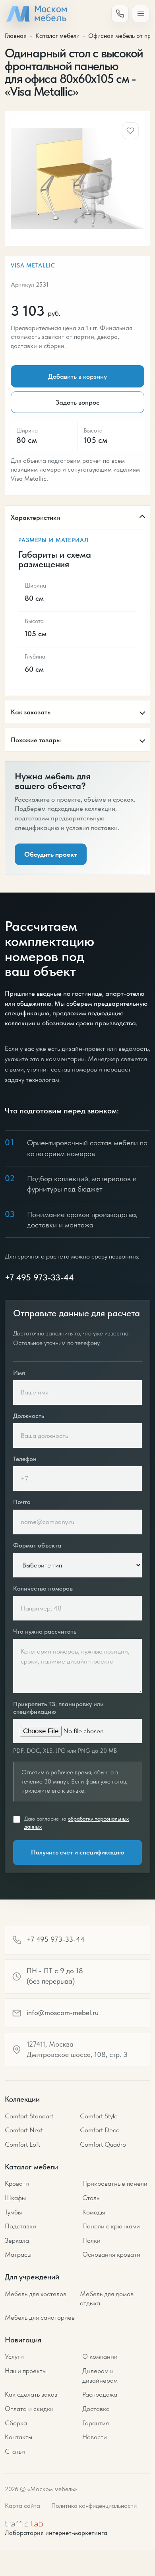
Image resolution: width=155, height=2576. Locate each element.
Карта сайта (22, 2506)
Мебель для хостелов (36, 2294)
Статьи (15, 2451)
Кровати (17, 2183)
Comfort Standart (29, 2116)
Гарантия (96, 2423)
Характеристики (35, 517)
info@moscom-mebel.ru (63, 2013)
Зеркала (17, 2240)
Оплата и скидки (29, 2409)
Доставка (96, 2409)
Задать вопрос (77, 402)
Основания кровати (111, 2254)
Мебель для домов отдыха (107, 2299)
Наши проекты (26, 2371)
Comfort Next (24, 2130)
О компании (100, 2356)
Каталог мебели (57, 36)
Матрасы (18, 2254)
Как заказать (31, 712)
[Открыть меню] (141, 14)
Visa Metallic (33, 265)
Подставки (20, 2226)
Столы (91, 2198)
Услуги (14, 2356)
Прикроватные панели (115, 2183)
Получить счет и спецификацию (77, 1852)
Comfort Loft (22, 2144)
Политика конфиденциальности (94, 2506)
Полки (91, 2240)
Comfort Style (99, 2116)
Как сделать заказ (31, 2394)
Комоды (94, 2212)
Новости (95, 2437)
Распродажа (100, 2394)
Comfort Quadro (103, 2144)
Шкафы (15, 2198)
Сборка (16, 2423)
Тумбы (13, 2212)
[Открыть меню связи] (120, 14)
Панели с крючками (111, 2226)
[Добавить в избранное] (130, 131)
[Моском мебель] (36, 14)
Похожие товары (36, 740)
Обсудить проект (51, 854)
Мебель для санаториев (40, 2317)
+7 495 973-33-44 (39, 1277)
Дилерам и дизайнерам (100, 2375)
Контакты (18, 2437)
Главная (16, 36)
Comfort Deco (100, 2130)
